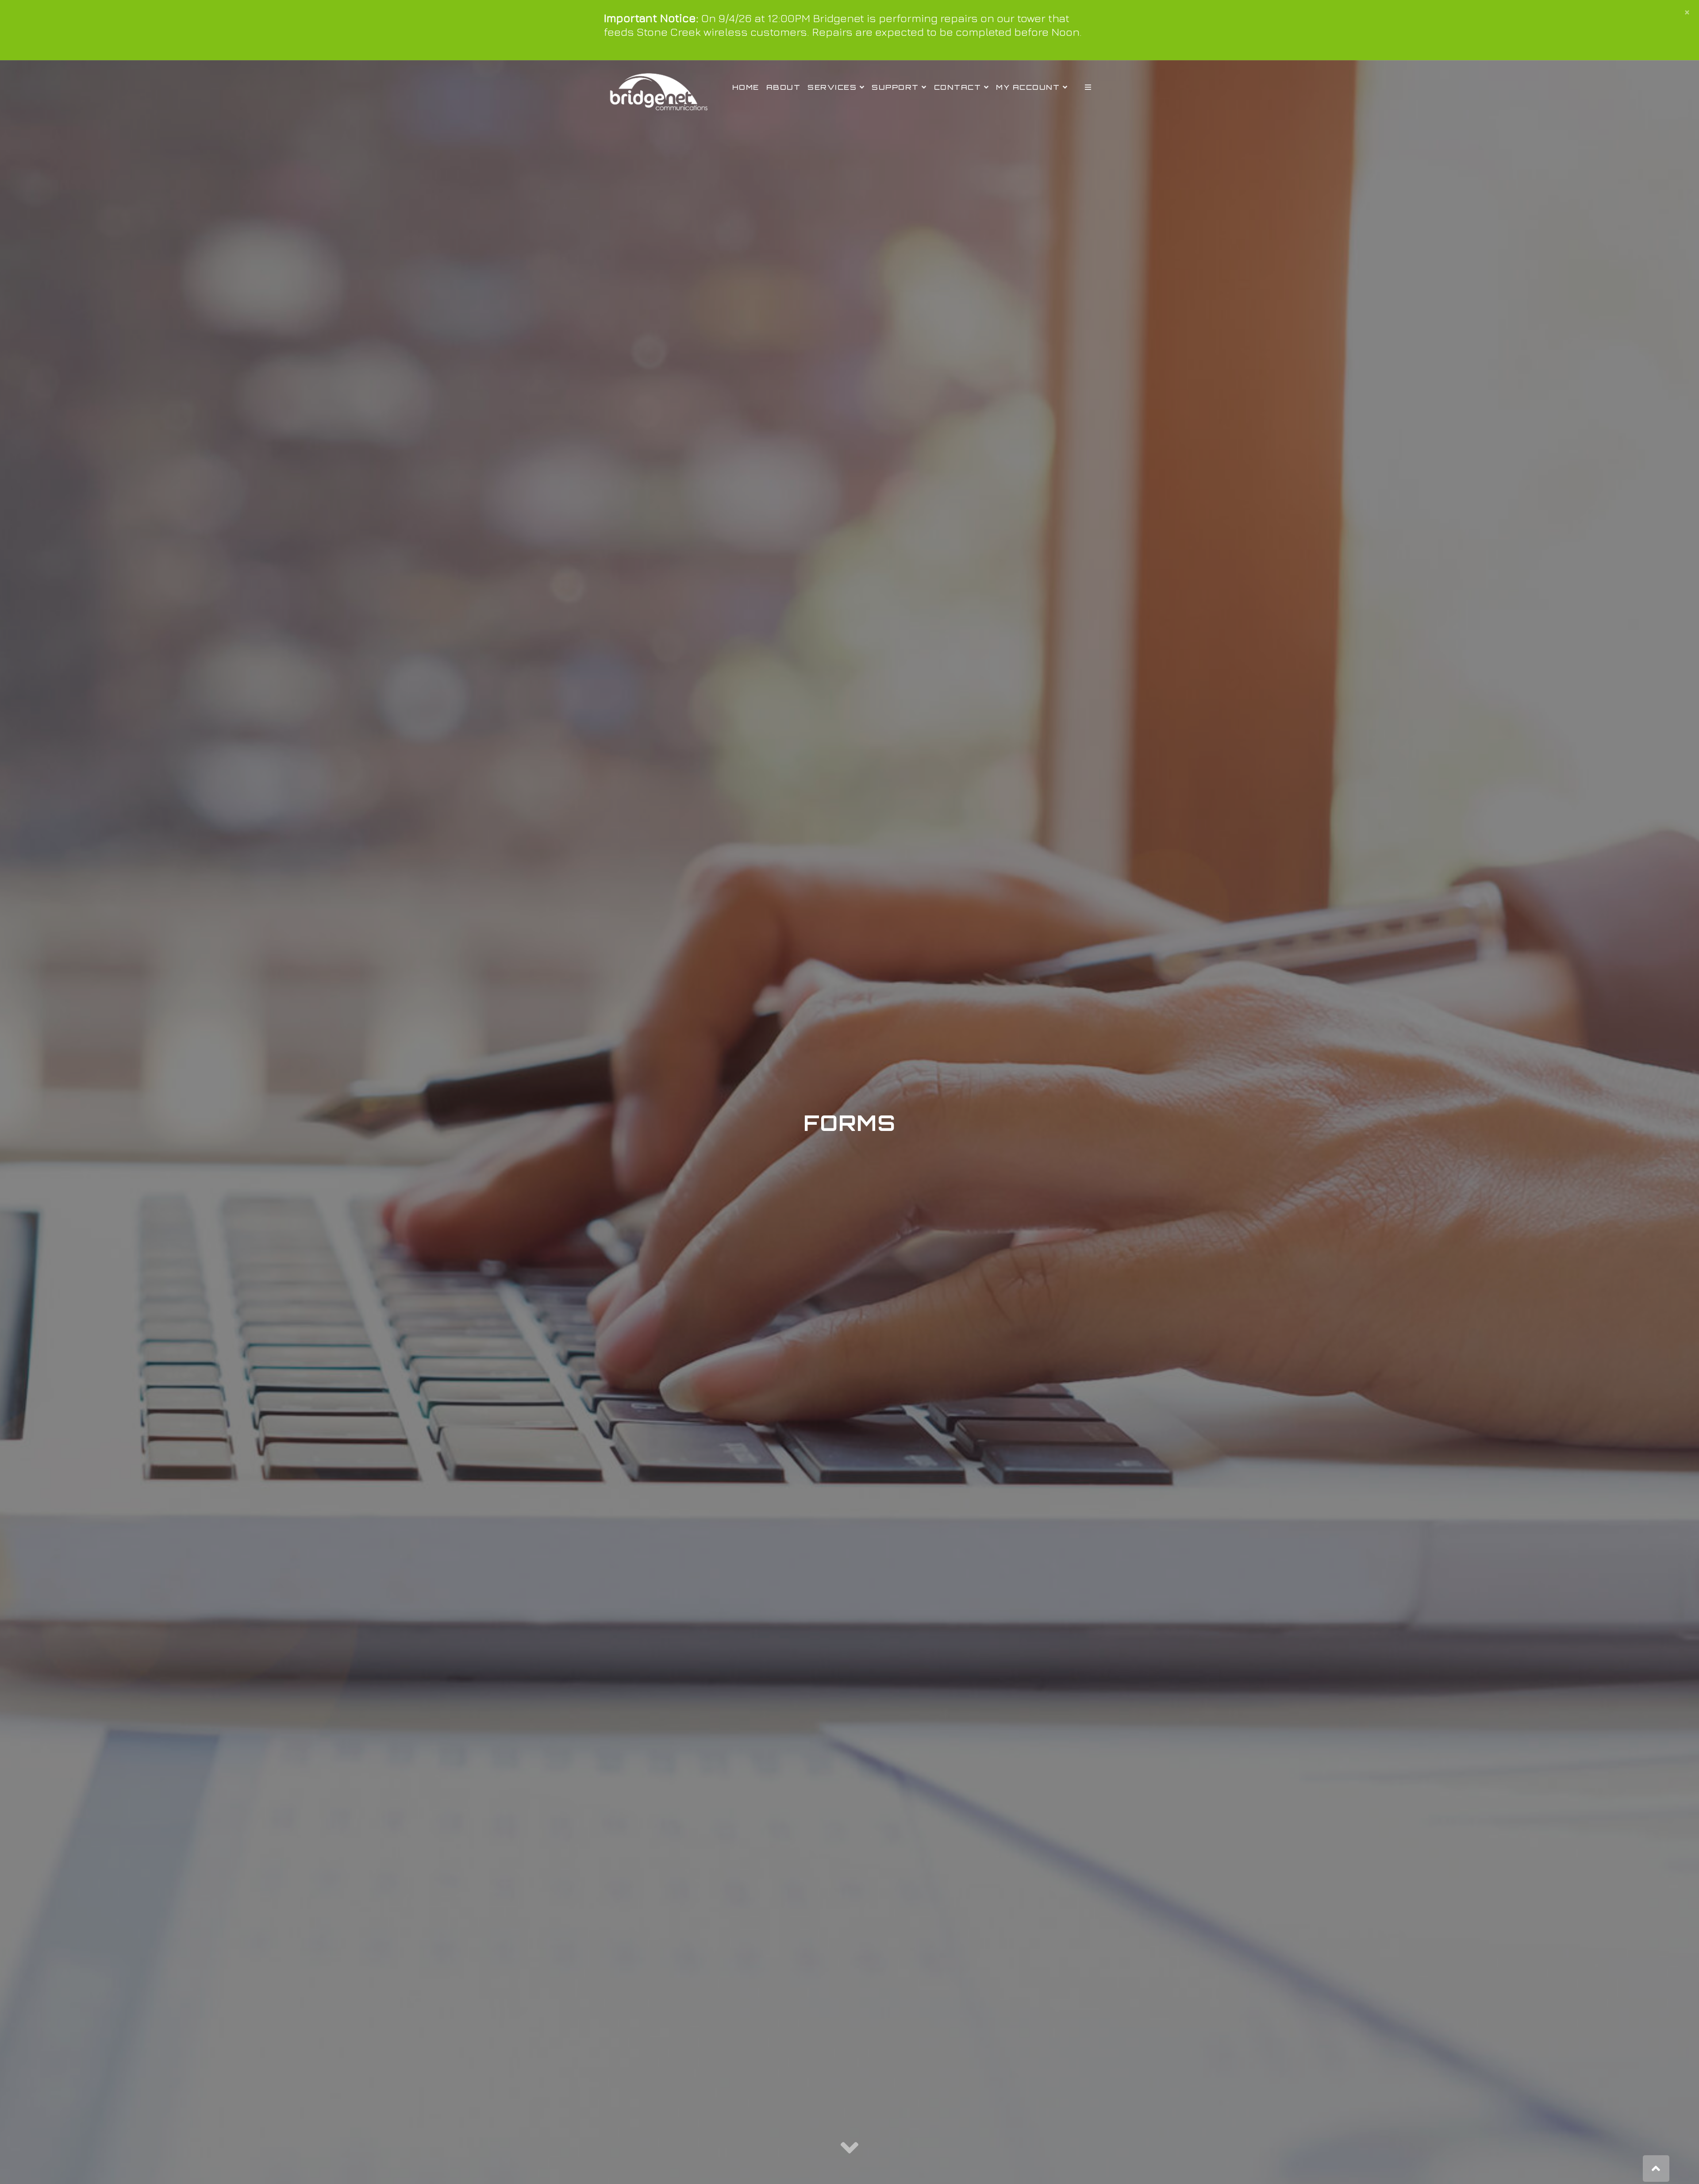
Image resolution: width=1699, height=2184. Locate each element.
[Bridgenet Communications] (658, 87)
